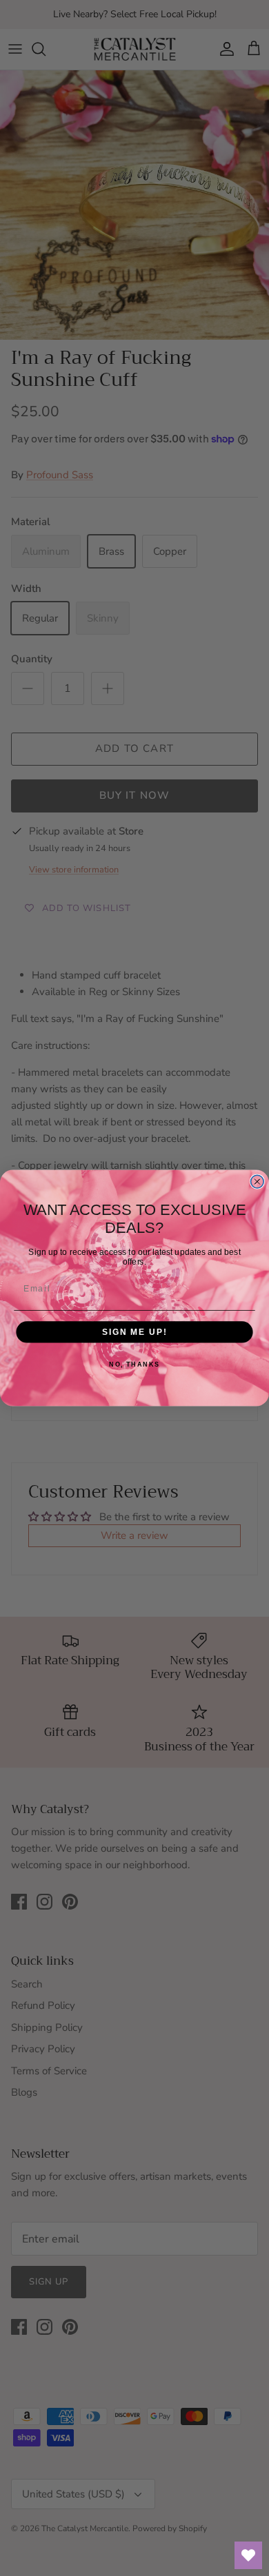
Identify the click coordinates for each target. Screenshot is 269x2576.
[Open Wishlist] (248, 2555)
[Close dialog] (257, 1182)
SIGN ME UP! (134, 1332)
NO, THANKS (134, 1364)
